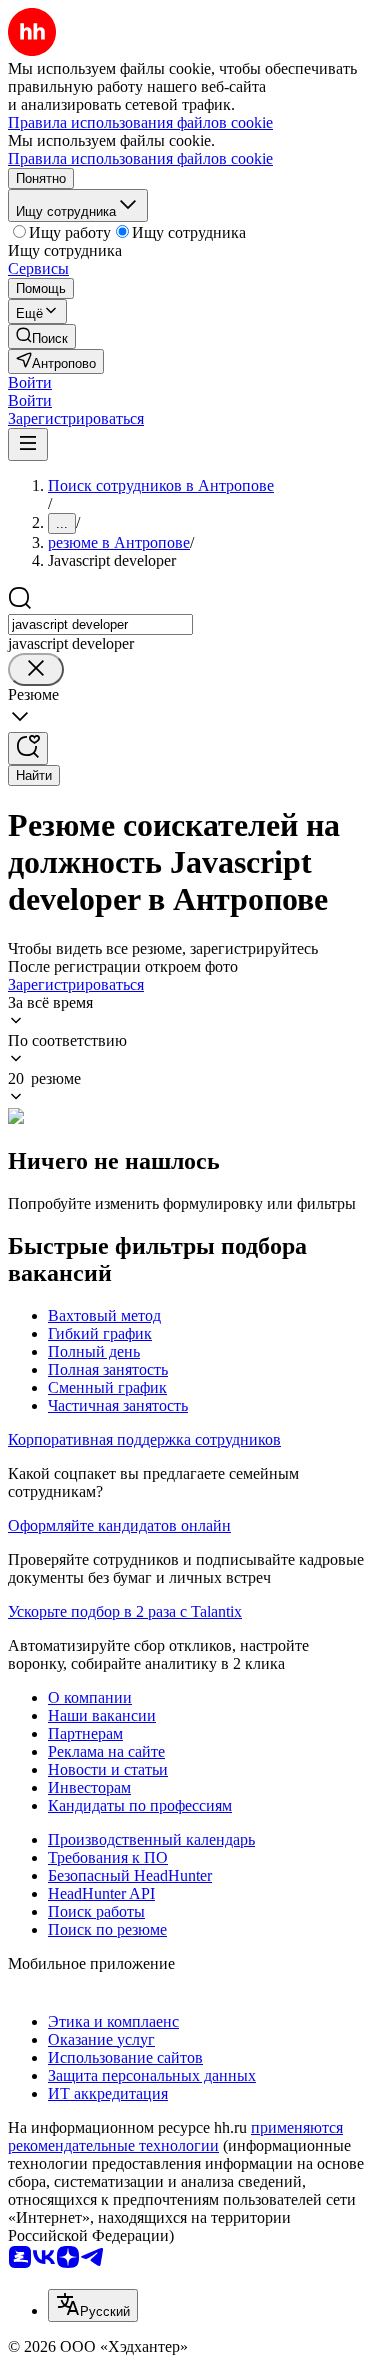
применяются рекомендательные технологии (175, 2136)
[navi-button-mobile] (28, 444)
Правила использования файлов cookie (140, 158)
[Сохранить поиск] (28, 748)
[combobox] (100, 624)
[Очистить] (36, 669)
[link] (42, 336)
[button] (30, 382)
